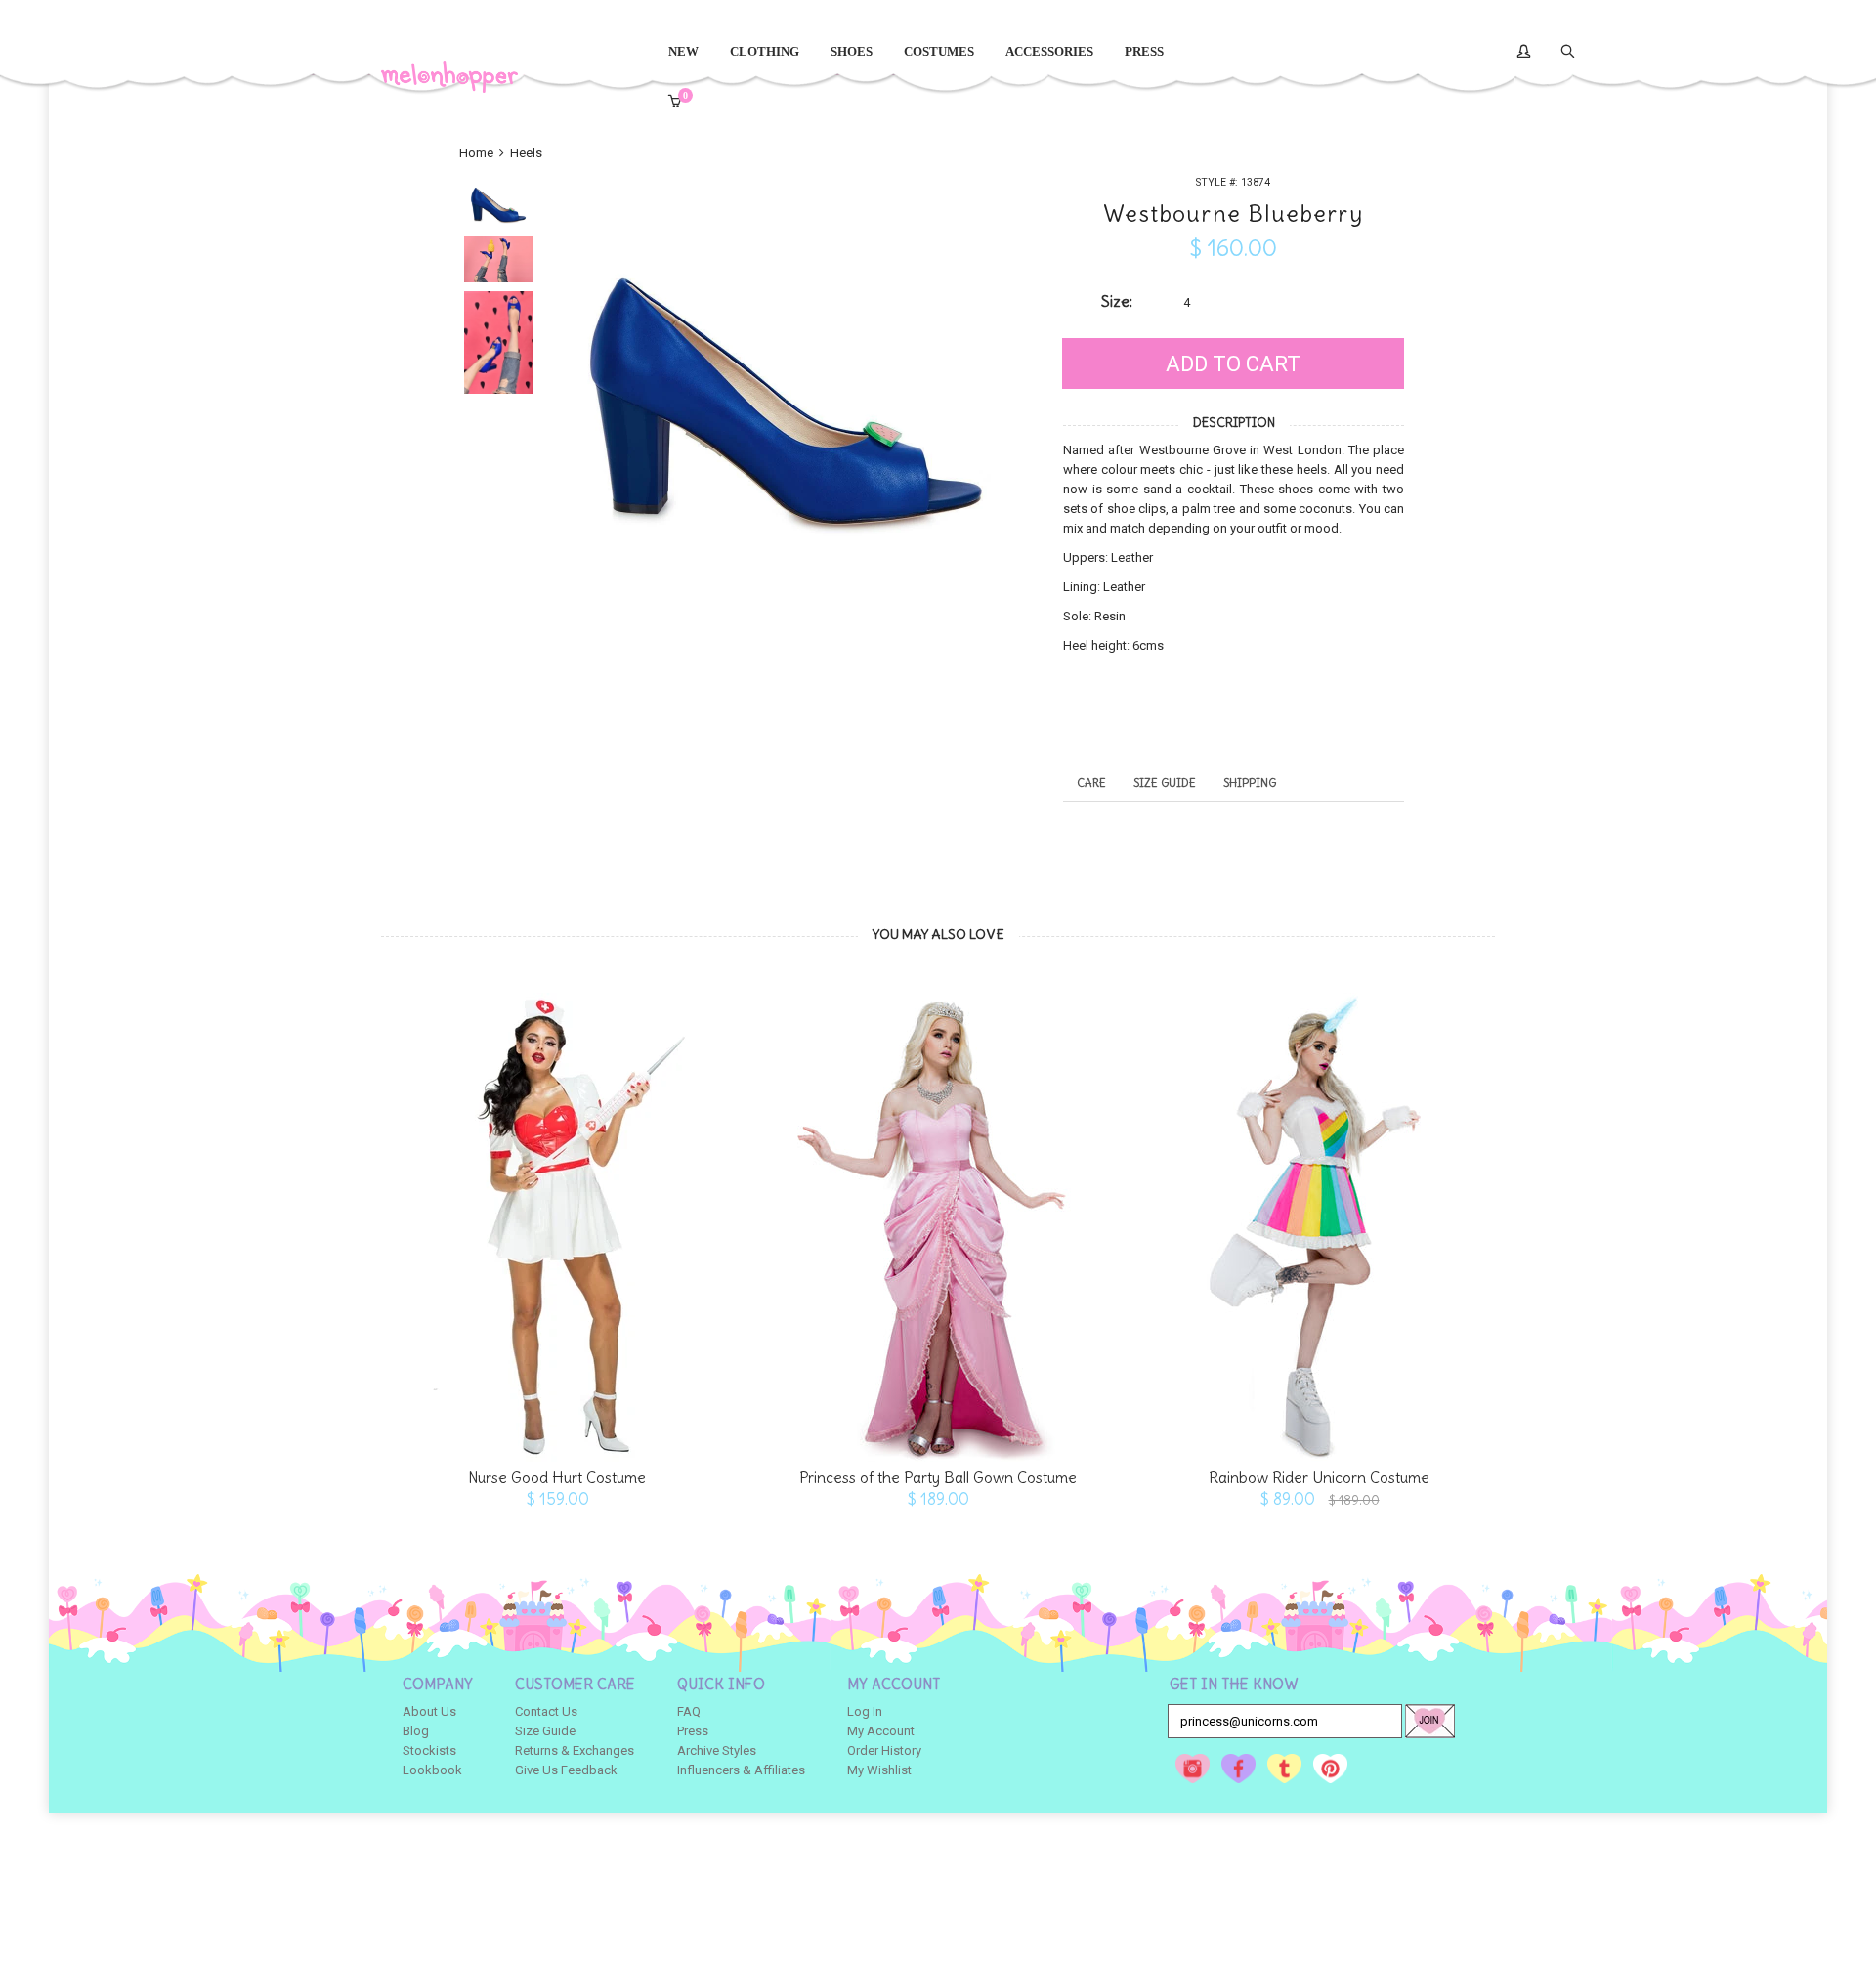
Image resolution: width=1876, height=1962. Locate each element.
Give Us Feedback (566, 1770)
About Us (429, 1711)
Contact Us (546, 1711)
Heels (526, 153)
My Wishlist (879, 1770)
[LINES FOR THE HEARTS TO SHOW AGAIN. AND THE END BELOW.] (557, 1217)
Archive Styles (717, 1750)
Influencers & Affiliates (741, 1770)
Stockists (429, 1750)
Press (693, 1731)
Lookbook (432, 1770)
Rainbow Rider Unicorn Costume (1319, 1478)
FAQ (689, 1711)
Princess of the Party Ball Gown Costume (938, 1478)
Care (1091, 782)
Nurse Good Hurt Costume (557, 1478)
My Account (881, 1731)
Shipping (1250, 782)
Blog (416, 1731)
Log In (865, 1711)
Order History (884, 1750)
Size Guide (1165, 782)
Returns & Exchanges (575, 1750)
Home (478, 153)
